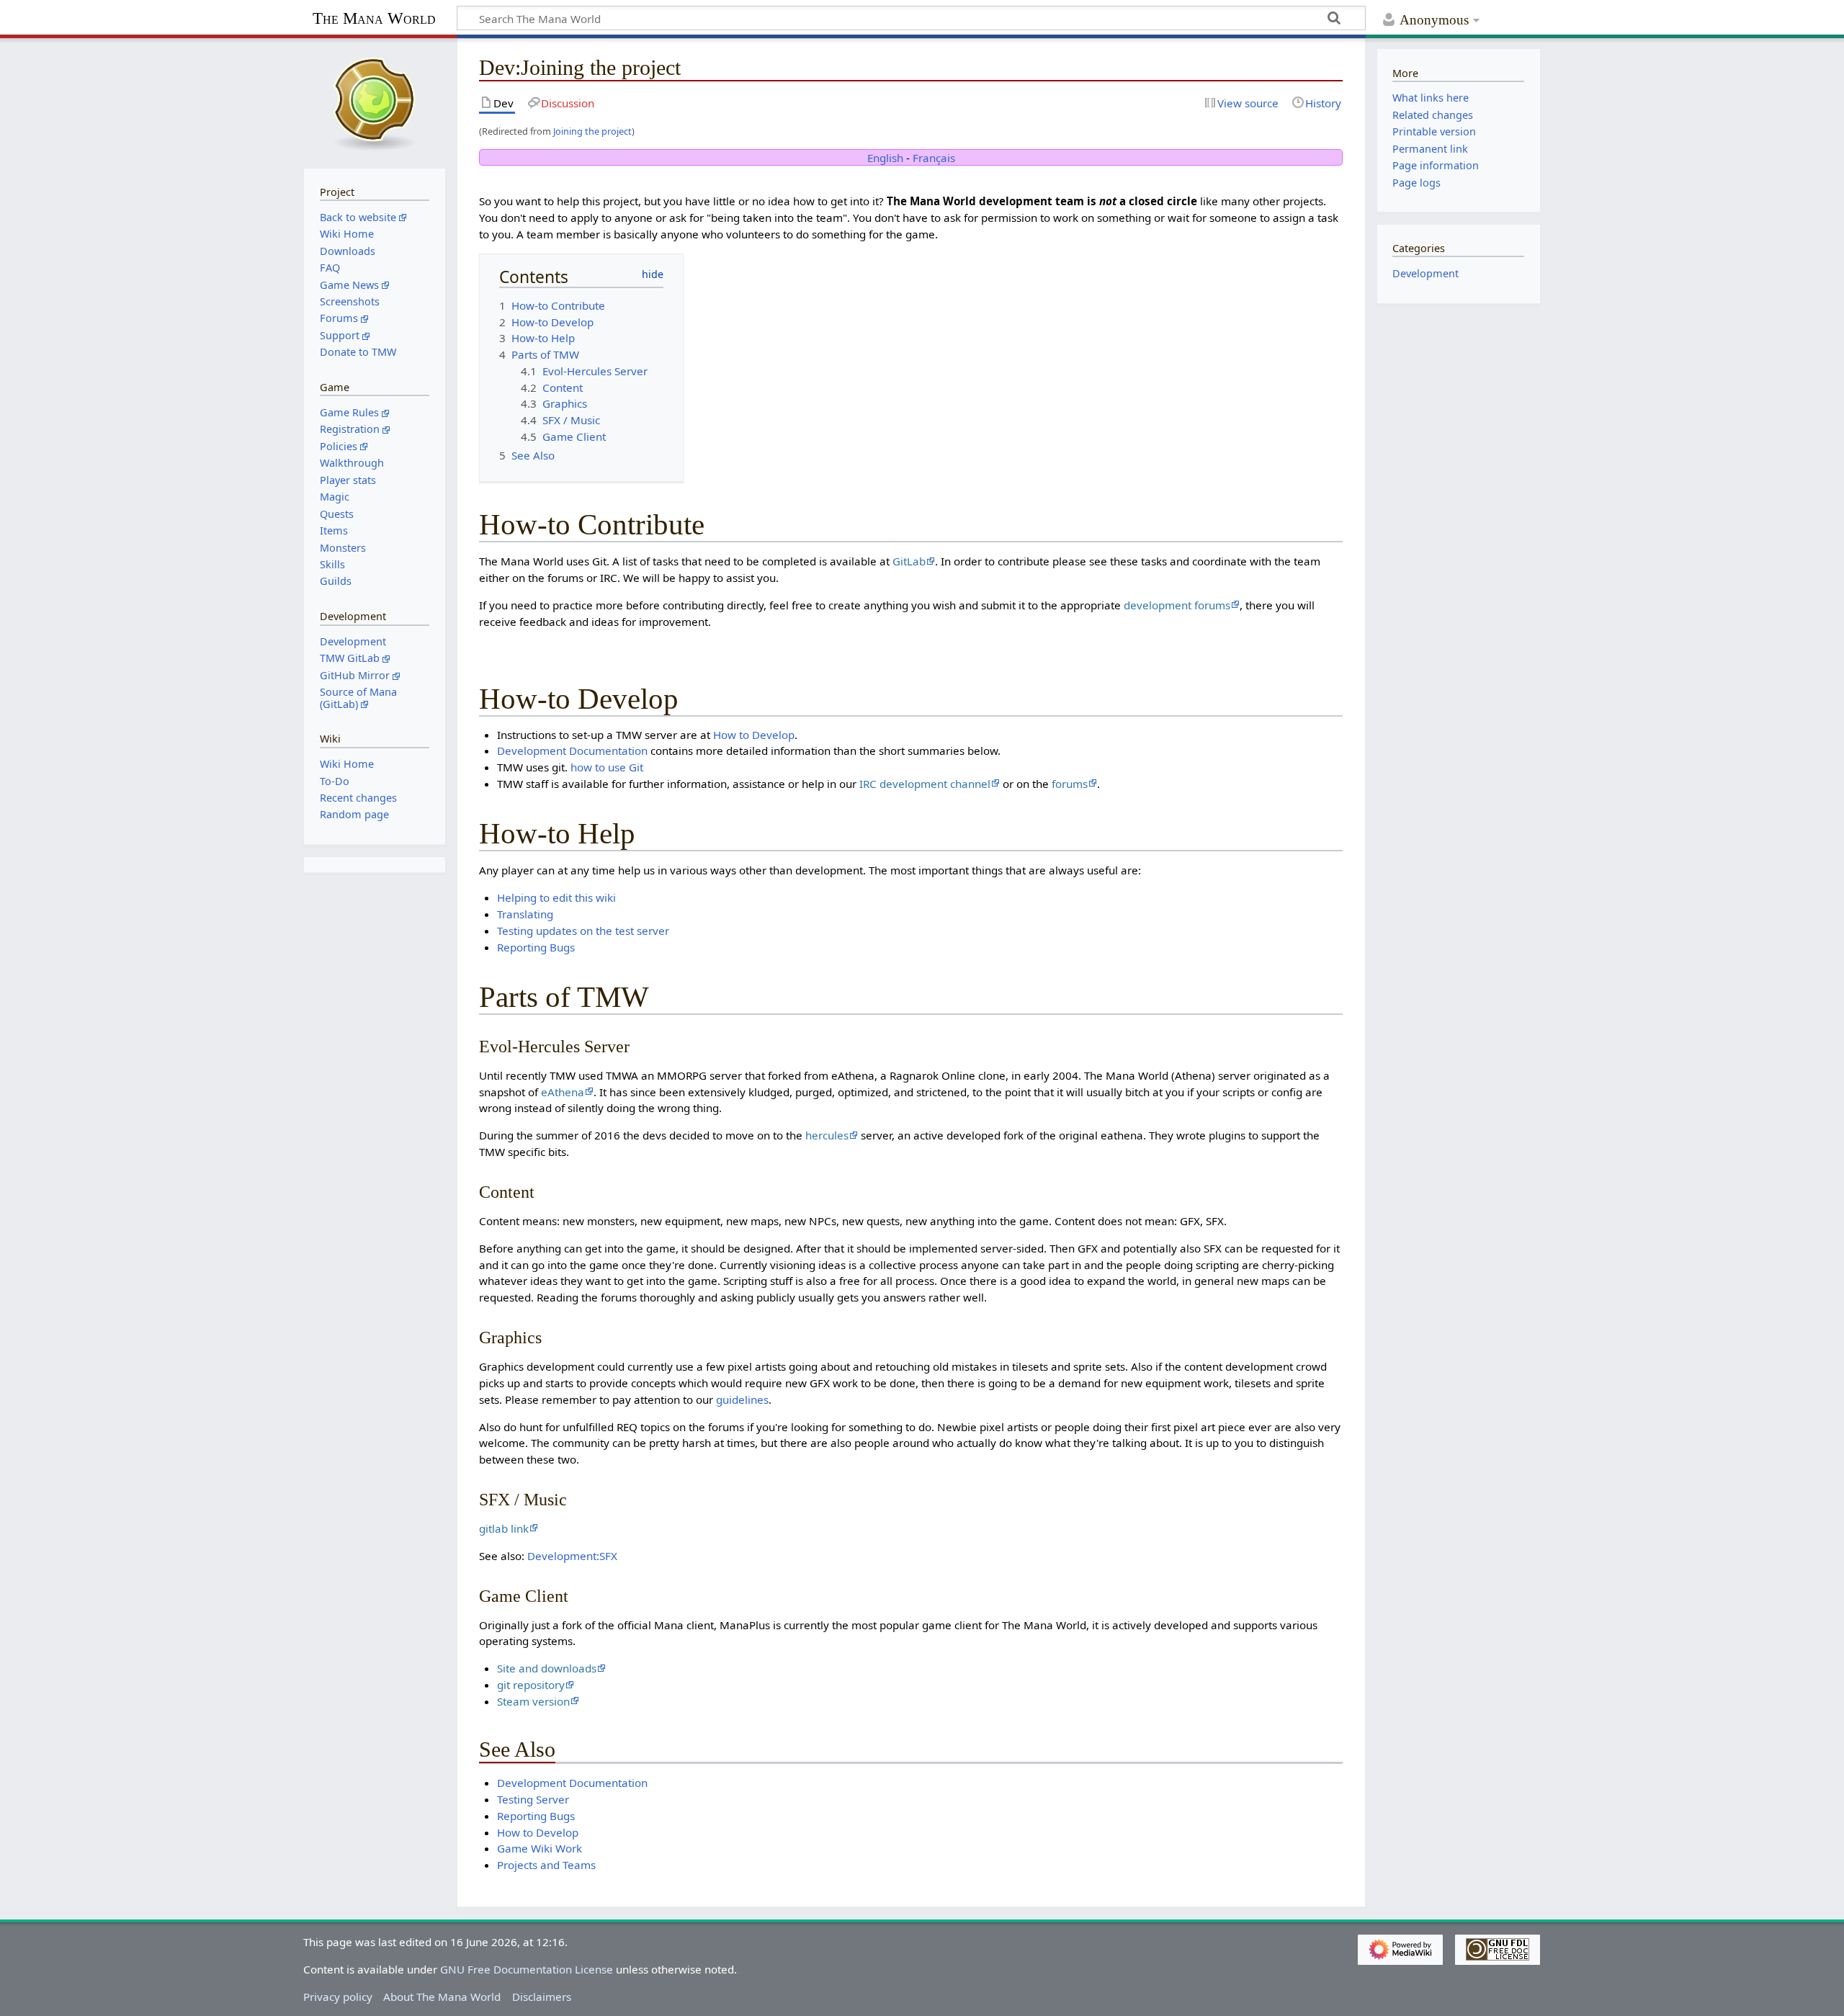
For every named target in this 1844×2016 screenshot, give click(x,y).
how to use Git (607, 767)
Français (934, 158)
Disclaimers (542, 1997)
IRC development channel (925, 784)
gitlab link (504, 1528)
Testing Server (533, 1799)
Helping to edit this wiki (556, 897)
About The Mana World (442, 1997)
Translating (525, 914)
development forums (1177, 605)
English (885, 158)
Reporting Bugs (536, 947)
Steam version (533, 1701)
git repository (531, 1685)
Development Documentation (572, 751)
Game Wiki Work (540, 1848)
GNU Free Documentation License (527, 1969)
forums (1070, 784)
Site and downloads (547, 1668)
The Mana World (374, 18)
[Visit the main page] (375, 102)
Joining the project (592, 131)
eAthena (563, 1092)
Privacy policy (338, 1997)
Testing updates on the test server (583, 931)
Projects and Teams (546, 1865)
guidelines (742, 1399)
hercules (827, 1135)
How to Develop (754, 735)
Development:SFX (572, 1556)
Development (1425, 273)
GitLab (909, 561)
